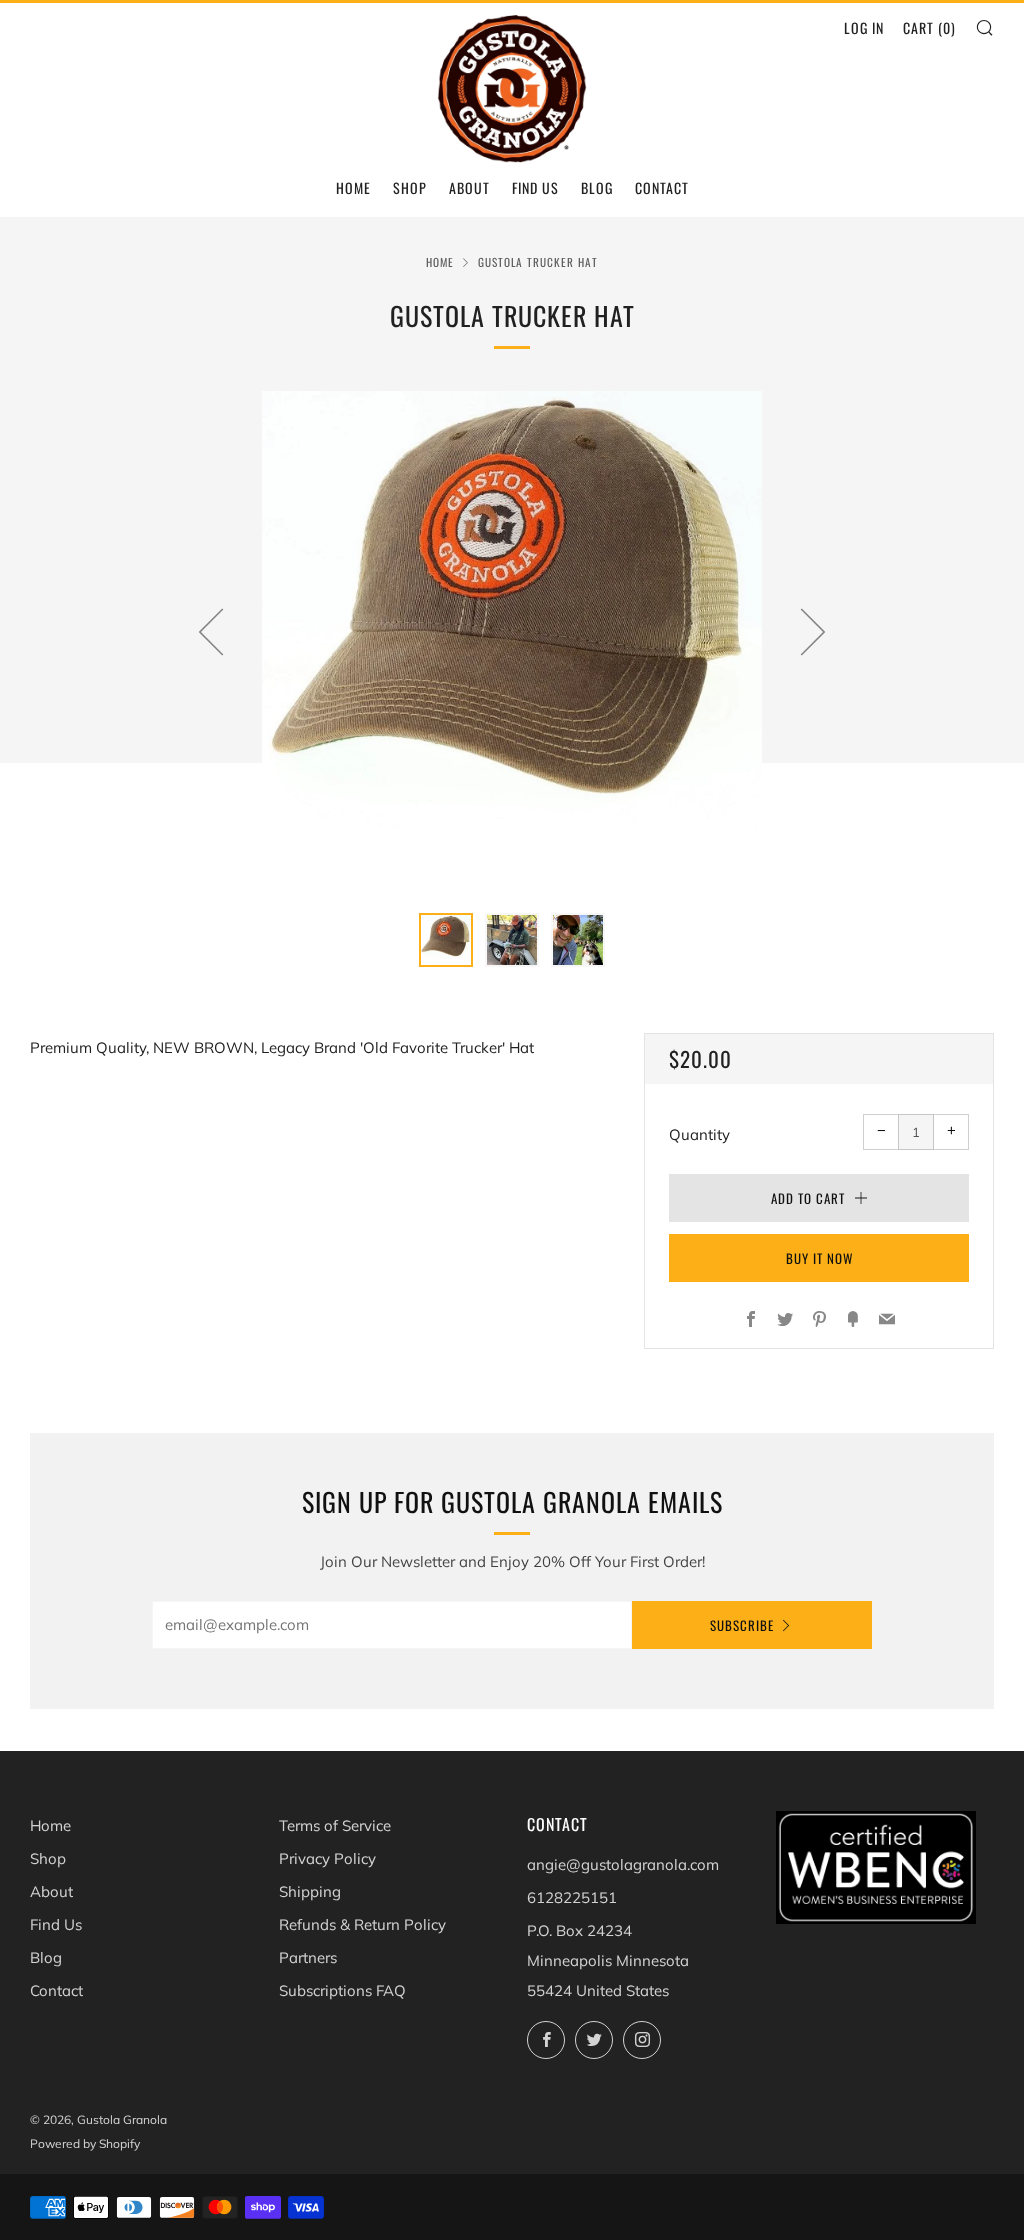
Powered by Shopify (85, 2143)
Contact (662, 187)
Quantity (699, 1134)
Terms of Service (335, 1825)
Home (353, 187)
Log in (864, 27)
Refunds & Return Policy (362, 1924)
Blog (597, 187)
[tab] (446, 940)
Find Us (535, 187)
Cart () (929, 27)
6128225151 (572, 1897)
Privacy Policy (327, 1858)
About (469, 187)
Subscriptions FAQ (342, 1990)
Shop (410, 187)
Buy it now (819, 1258)
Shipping (310, 1891)
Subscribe (742, 1625)
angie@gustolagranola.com (623, 1864)
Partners (308, 1957)
